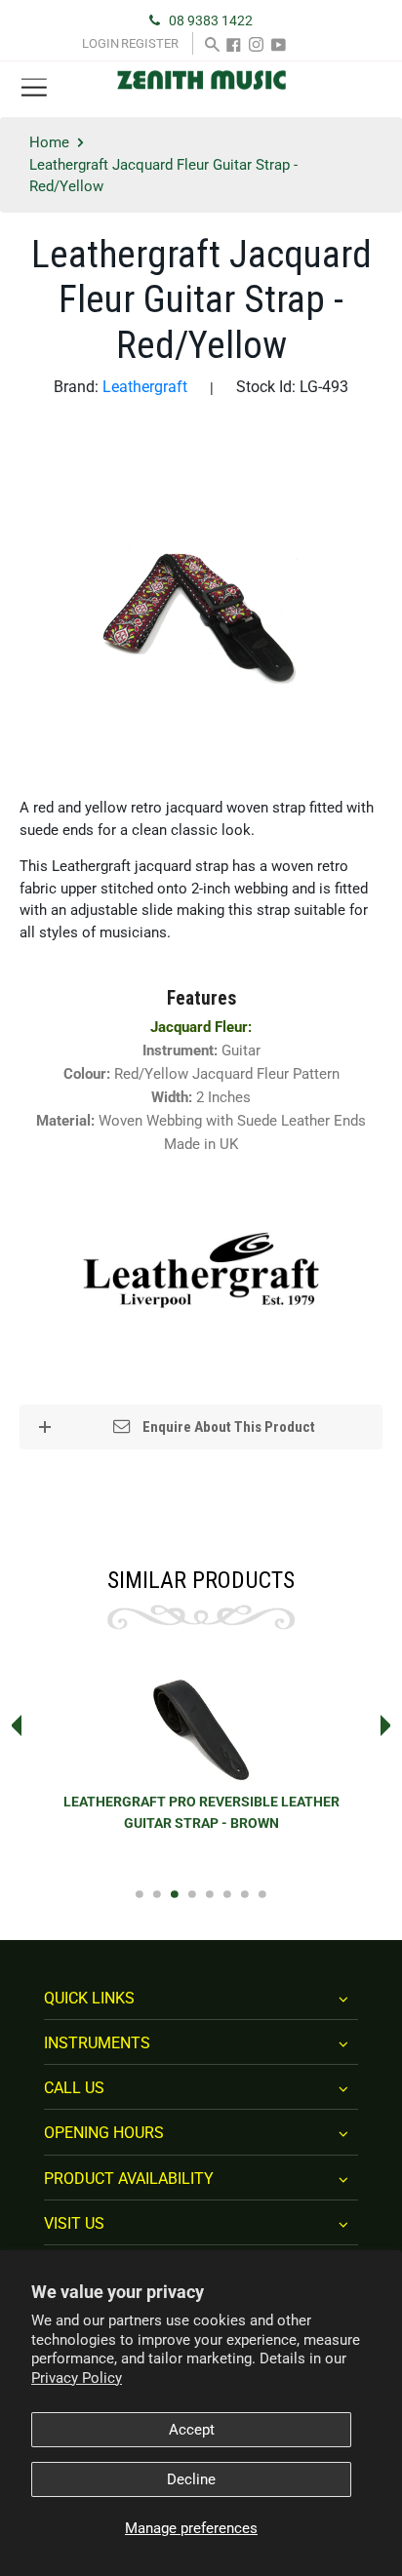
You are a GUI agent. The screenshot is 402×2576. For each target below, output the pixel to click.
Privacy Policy (77, 2378)
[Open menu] (34, 88)
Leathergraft (145, 387)
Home (49, 142)
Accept (192, 2430)
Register (150, 43)
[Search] (212, 43)
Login (100, 43)
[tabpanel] (201, 1764)
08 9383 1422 (211, 20)
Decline (191, 2479)
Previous (11, 1725)
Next (391, 1725)
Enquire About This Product (227, 1427)
